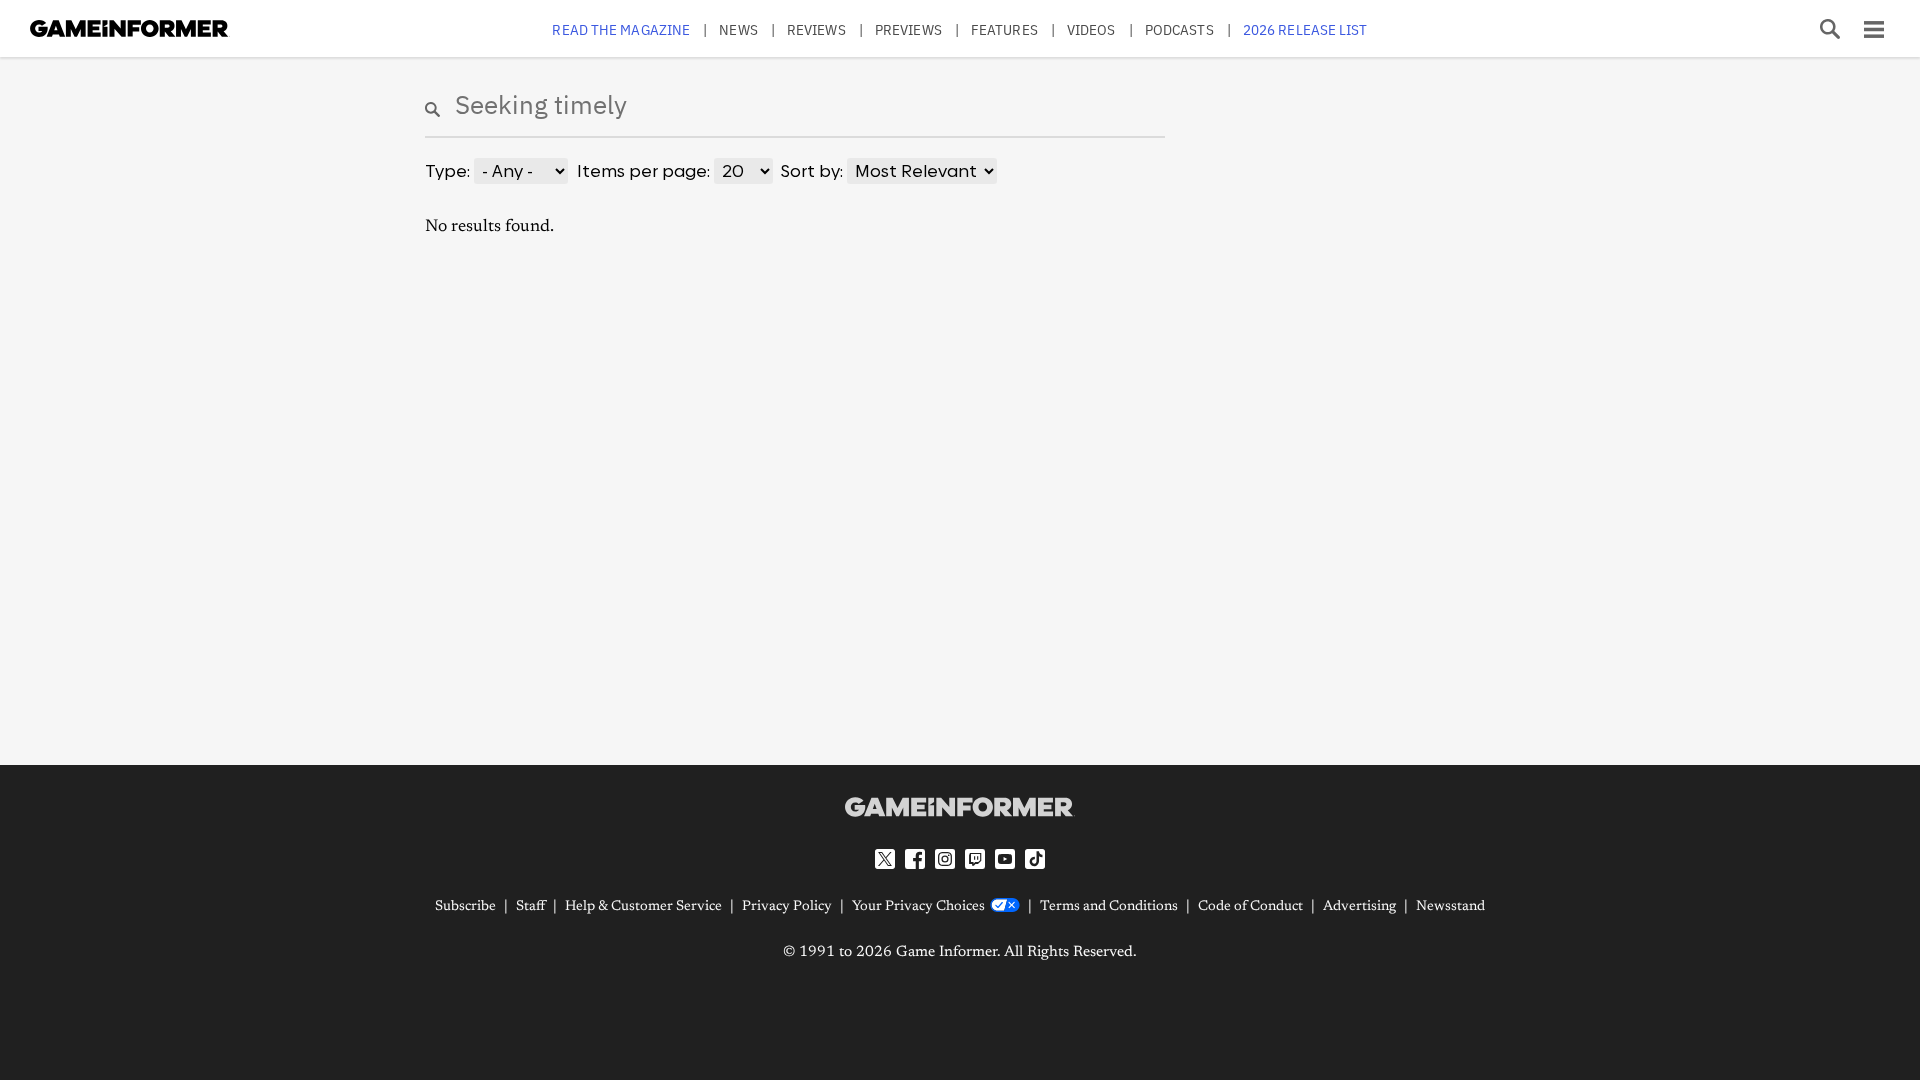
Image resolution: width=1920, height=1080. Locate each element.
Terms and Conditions (1109, 907)
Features (1004, 29)
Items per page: (643, 171)
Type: (447, 171)
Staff (530, 907)
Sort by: (812, 171)
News (738, 29)
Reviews (816, 29)
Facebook (915, 859)
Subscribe (465, 907)
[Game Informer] (960, 807)
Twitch (975, 859)
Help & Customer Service (643, 907)
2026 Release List (1305, 29)
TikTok (1035, 859)
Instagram (945, 859)
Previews (908, 29)
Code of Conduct (1250, 907)
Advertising (1359, 907)
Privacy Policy (787, 907)
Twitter (885, 859)
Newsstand (1450, 907)
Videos (1091, 29)
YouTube (1005, 859)
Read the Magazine (621, 29)
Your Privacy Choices (918, 907)
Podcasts (1179, 29)
